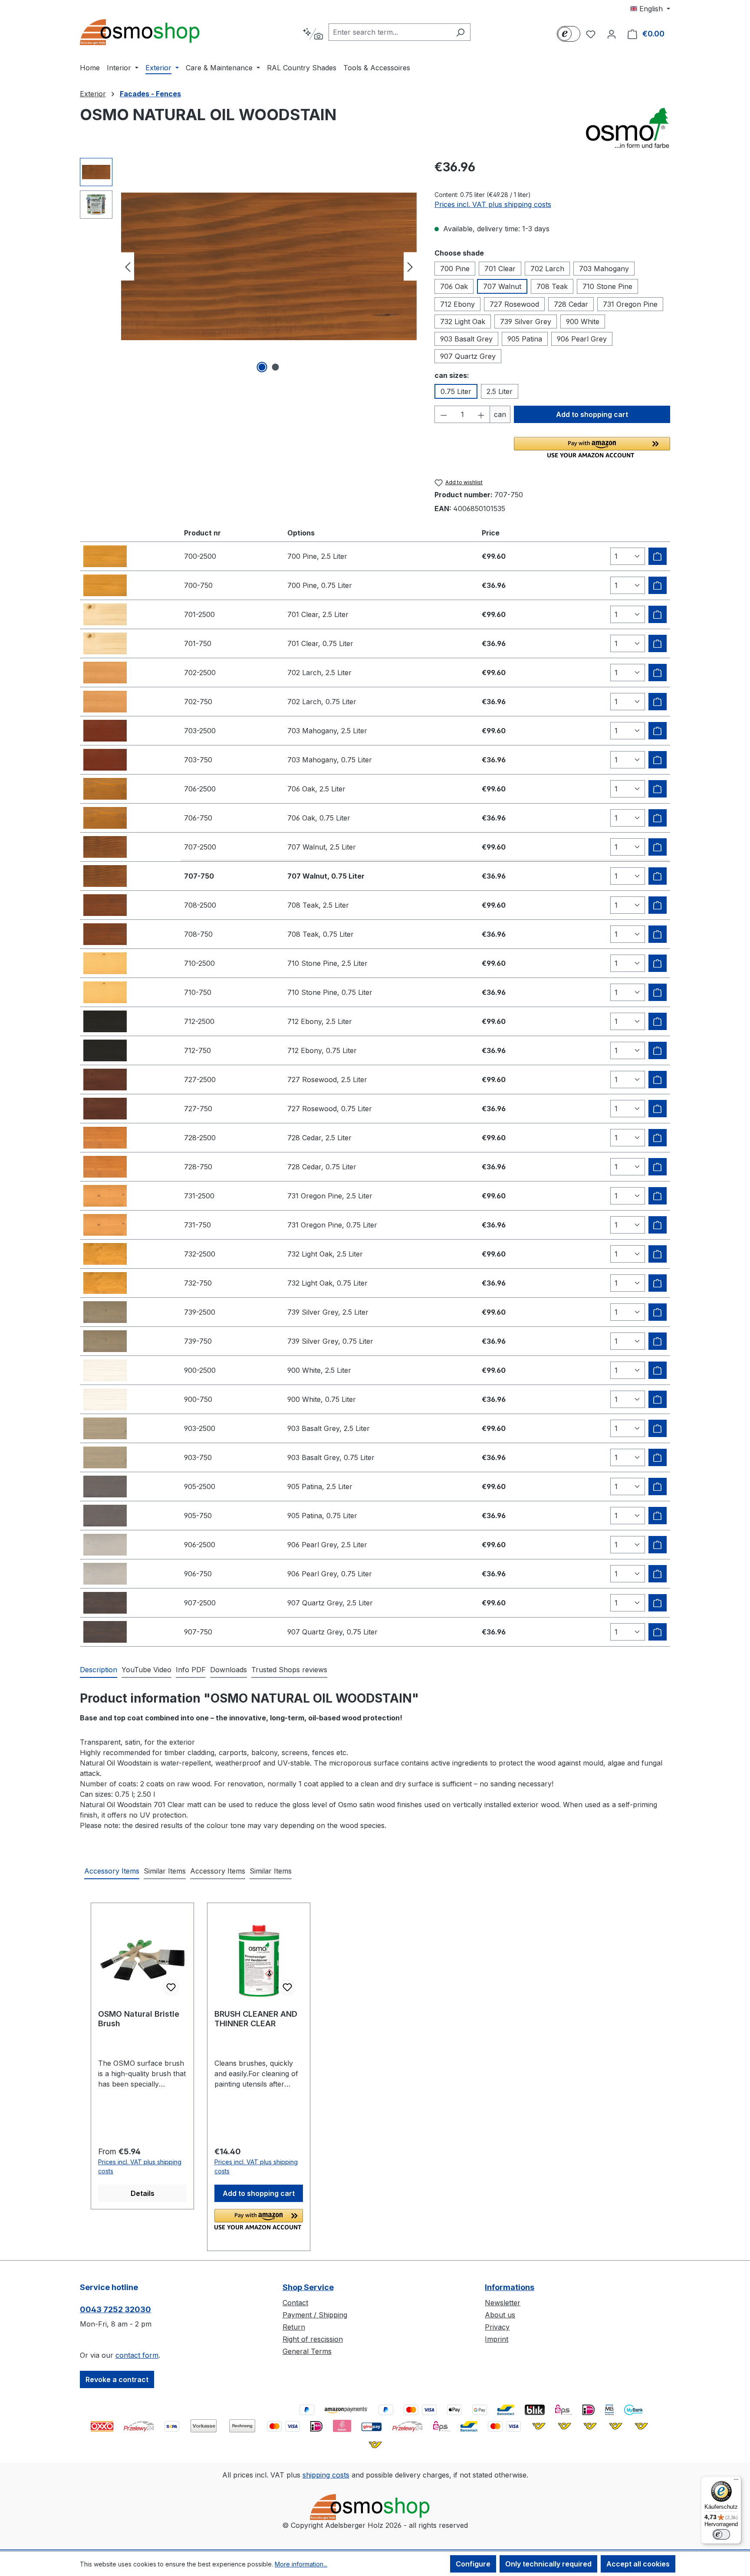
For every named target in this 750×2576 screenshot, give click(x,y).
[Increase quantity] (481, 414)
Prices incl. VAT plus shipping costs (493, 204)
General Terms (307, 2351)
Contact (295, 2303)
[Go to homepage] (145, 32)
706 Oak (454, 286)
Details (143, 2193)
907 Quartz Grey (468, 356)
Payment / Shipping (315, 2315)
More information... (301, 2564)
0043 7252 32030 (115, 2309)
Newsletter (503, 2303)
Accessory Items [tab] (112, 1871)
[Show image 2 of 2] (276, 367)
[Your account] (612, 34)
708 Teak (552, 286)
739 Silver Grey (526, 322)
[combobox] (390, 32)
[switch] (721, 2534)
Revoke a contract (117, 2379)
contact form (137, 2355)
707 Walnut (502, 286)
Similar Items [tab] (165, 1871)
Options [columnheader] (301, 533)
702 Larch (547, 269)
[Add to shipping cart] (658, 556)
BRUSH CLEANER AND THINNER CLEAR (256, 2019)
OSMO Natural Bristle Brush (139, 2019)
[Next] (410, 267)
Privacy (497, 2327)
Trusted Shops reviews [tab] (289, 1670)
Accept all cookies (638, 2564)
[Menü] (736, 2481)
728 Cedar (571, 304)
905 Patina (525, 339)
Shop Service (308, 2287)
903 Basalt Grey (466, 339)
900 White (583, 322)
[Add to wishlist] (171, 1987)
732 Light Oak (463, 322)
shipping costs (326, 2475)
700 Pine (455, 269)
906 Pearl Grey (582, 339)
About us (500, 2315)
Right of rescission (313, 2339)
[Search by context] (313, 34)
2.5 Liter (500, 391)
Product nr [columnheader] (202, 533)
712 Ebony (457, 304)
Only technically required (548, 2564)
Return (294, 2327)
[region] (248, 266)
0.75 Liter (456, 391)
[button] (592, 447)
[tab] (99, 1670)
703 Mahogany (604, 269)
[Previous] (128, 267)
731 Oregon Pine (630, 304)
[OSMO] (627, 128)
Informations (510, 2287)
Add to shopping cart (592, 414)
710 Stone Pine (607, 286)
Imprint (497, 2339)
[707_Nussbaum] (269, 266)
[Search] (460, 32)
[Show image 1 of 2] (262, 367)
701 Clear (500, 269)
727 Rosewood (514, 304)
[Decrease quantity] (444, 414)
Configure (473, 2564)
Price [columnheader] (491, 533)
